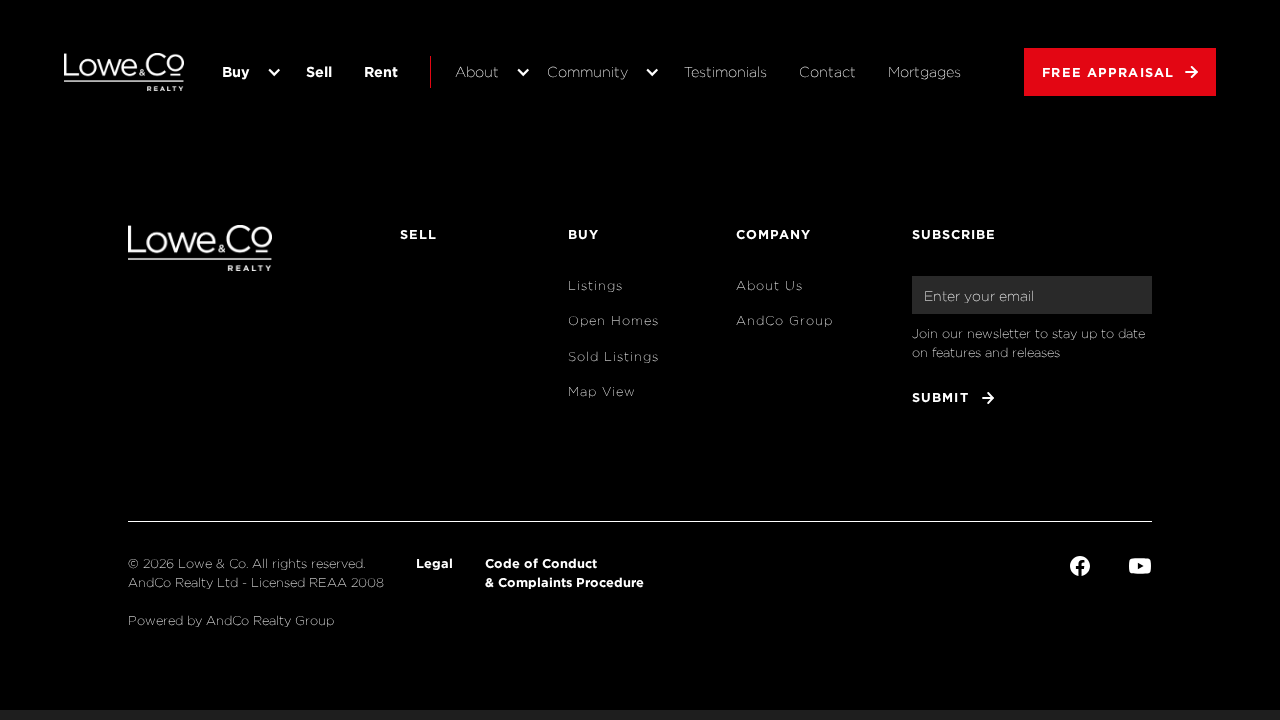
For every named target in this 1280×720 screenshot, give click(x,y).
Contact (827, 71)
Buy (236, 71)
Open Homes (613, 320)
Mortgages (924, 71)
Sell (319, 71)
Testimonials (725, 71)
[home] (124, 72)
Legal (434, 563)
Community (587, 71)
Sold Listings (613, 356)
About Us (769, 285)
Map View (602, 391)
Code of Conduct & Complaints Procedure (564, 572)
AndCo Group (784, 320)
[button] (248, 72)
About (477, 71)
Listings (595, 285)
